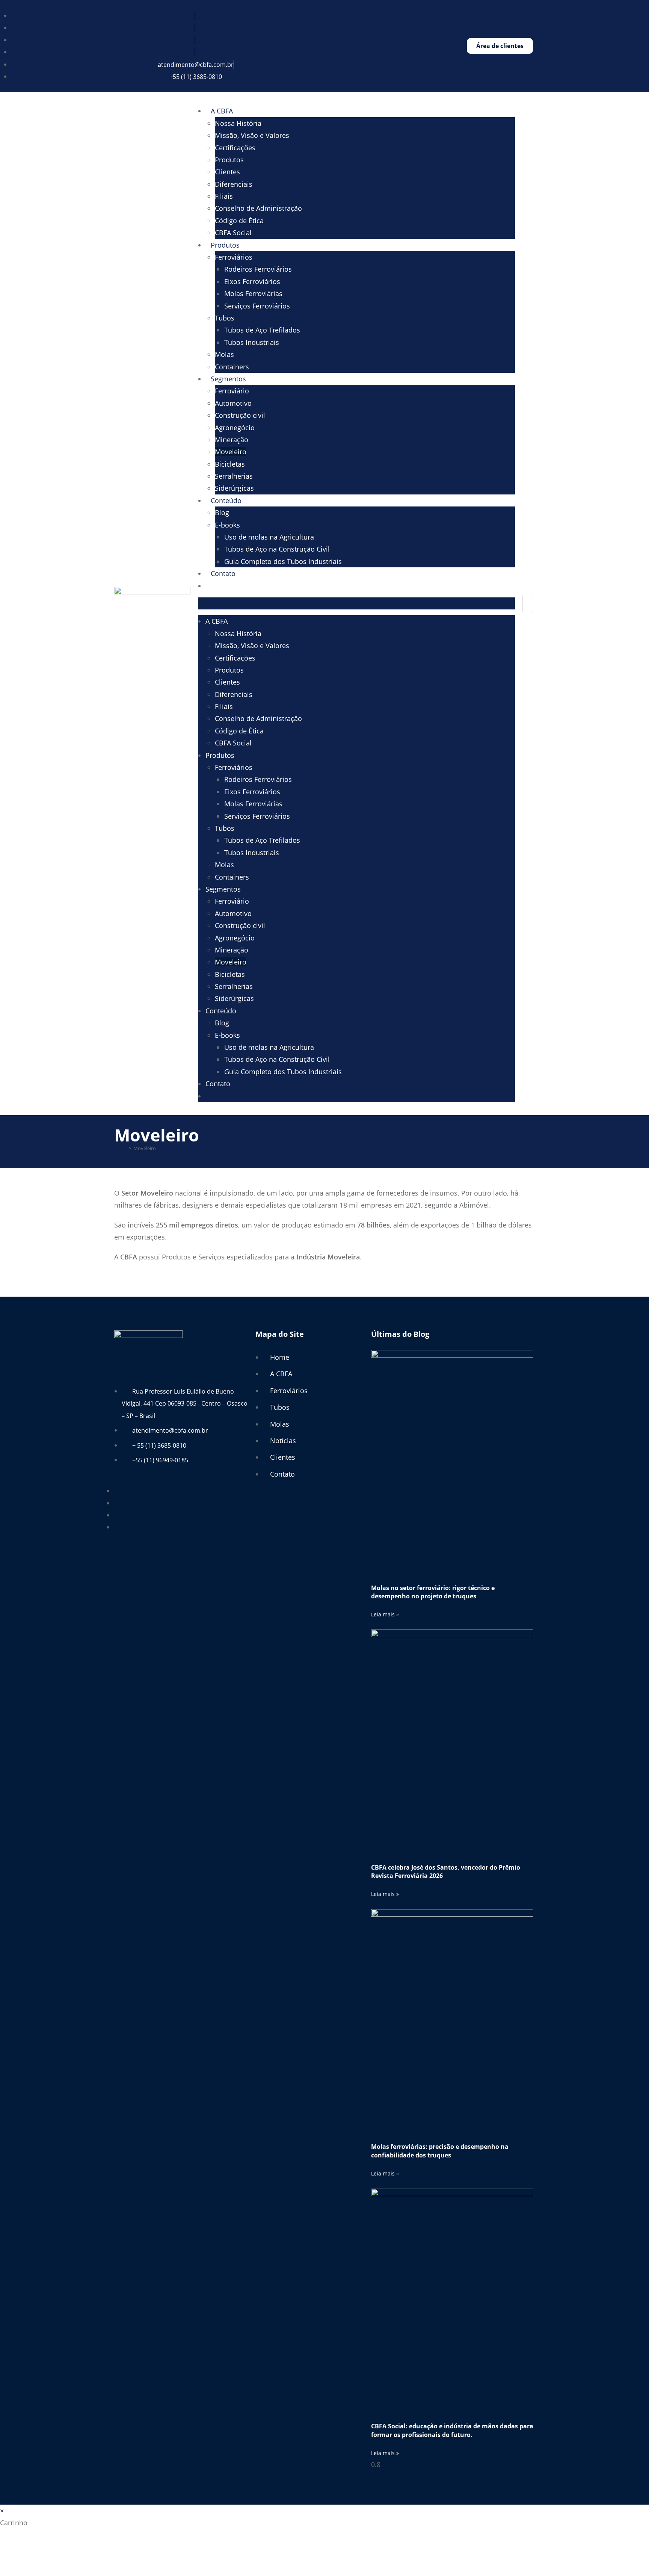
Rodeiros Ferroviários (258, 269)
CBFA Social (233, 233)
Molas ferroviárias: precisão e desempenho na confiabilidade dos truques (440, 2151)
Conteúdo (226, 500)
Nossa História (238, 123)
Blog (222, 512)
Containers (232, 367)
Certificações (235, 148)
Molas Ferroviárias (253, 293)
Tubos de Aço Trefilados (262, 330)
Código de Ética (239, 221)
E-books (227, 525)
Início (120, 1148)
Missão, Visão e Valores (252, 135)
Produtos (229, 160)
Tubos (225, 318)
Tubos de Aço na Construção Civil (277, 549)
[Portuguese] (218, 586)
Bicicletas (230, 464)
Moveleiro (231, 452)
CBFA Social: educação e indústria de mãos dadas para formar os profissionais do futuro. (452, 2430)
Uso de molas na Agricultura (269, 537)
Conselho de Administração (258, 208)
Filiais (224, 196)
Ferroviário (232, 391)
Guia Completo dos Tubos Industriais (283, 561)
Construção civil (240, 415)
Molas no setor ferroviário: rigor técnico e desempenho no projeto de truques (433, 1592)
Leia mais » (385, 1614)
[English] (210, 586)
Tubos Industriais (252, 342)
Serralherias (234, 476)
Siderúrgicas (234, 488)
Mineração (232, 440)
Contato (223, 573)
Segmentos (228, 379)
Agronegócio (235, 428)
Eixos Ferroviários (252, 281)
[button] (356, 603)
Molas (224, 354)
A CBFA (222, 111)
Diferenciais (234, 184)
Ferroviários (234, 257)
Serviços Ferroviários (257, 306)
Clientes (227, 172)
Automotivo (233, 403)
